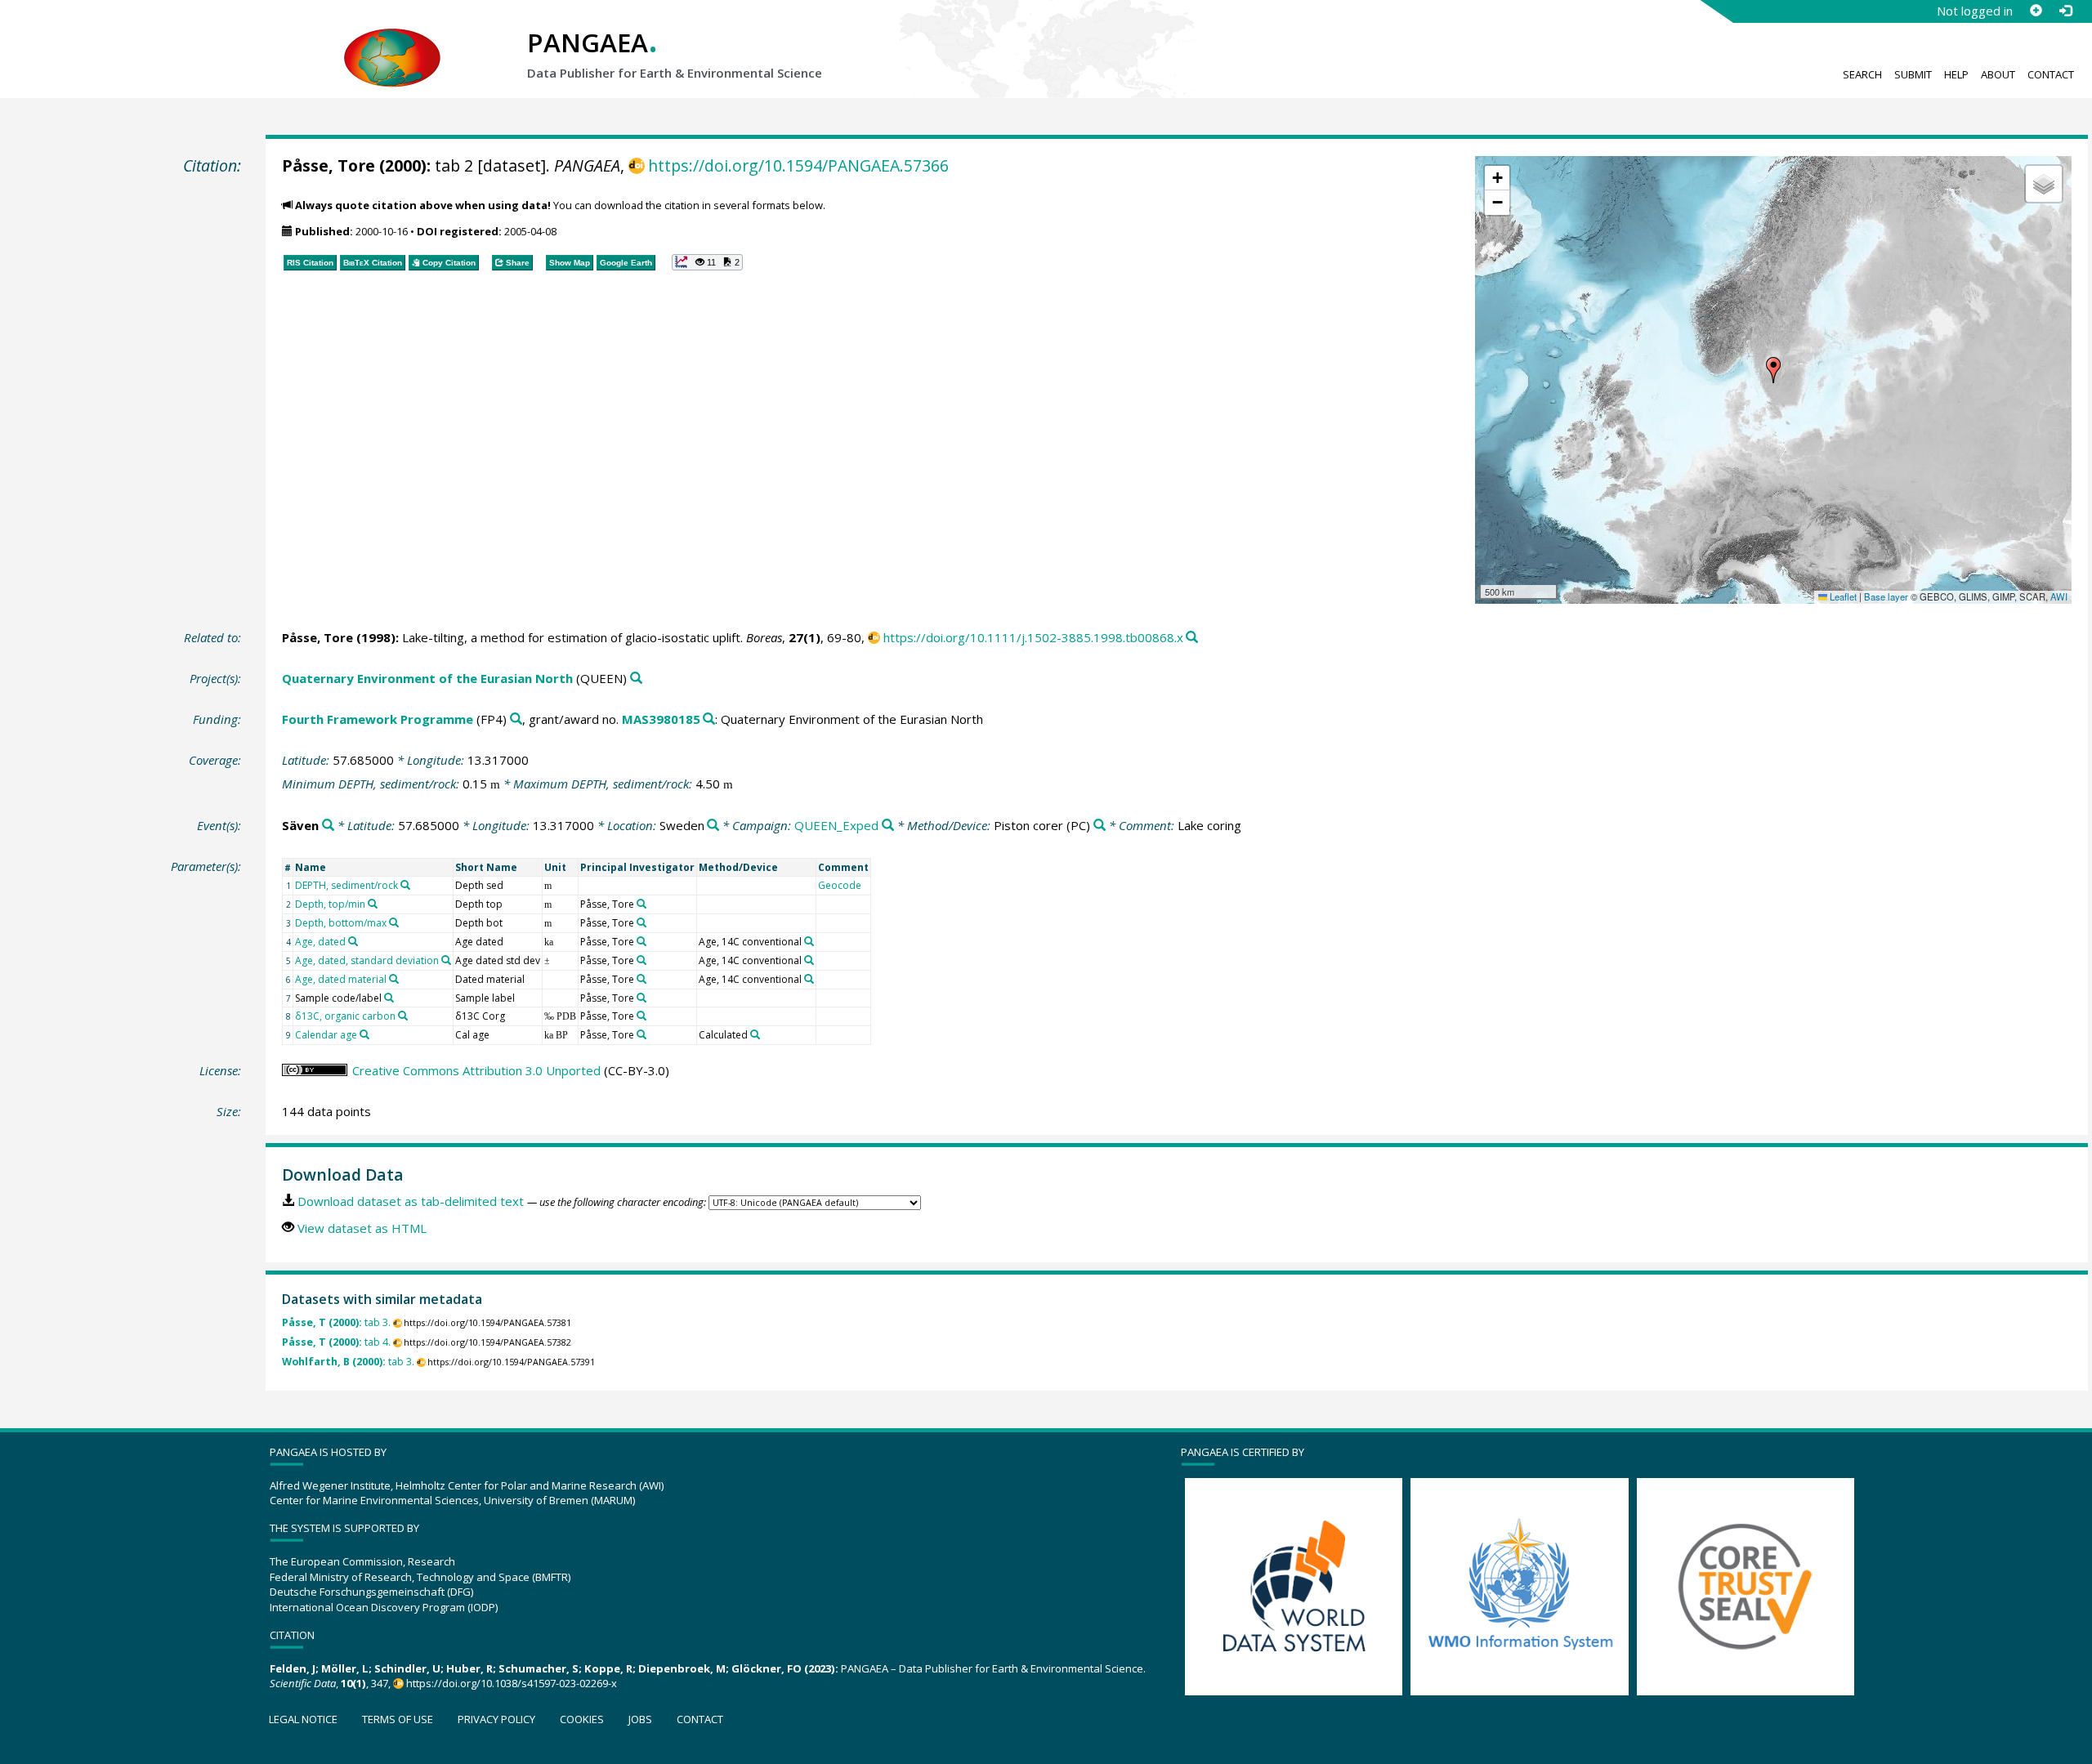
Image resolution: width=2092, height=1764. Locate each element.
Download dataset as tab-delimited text (411, 1201)
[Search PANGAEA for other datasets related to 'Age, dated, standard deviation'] (446, 960)
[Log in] (2065, 11)
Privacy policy (496, 1719)
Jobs (640, 1719)
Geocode (840, 885)
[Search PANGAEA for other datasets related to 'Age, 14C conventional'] (809, 941)
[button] (1773, 370)
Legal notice (303, 1719)
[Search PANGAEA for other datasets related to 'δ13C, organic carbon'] (403, 1016)
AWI (2059, 596)
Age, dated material (341, 979)
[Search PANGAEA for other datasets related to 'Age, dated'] (353, 941)
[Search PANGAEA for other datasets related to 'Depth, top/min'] (373, 904)
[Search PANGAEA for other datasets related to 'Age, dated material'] (394, 979)
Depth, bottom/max (341, 923)
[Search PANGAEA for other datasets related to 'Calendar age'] (364, 1034)
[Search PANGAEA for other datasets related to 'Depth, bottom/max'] (394, 922)
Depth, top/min (330, 904)
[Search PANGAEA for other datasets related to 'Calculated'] (755, 1034)
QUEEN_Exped (836, 825)
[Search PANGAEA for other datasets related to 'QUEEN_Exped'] (888, 826)
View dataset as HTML (362, 1228)
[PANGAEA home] (392, 42)
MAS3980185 (661, 719)
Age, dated (320, 942)
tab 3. (336, 1322)
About (1998, 74)
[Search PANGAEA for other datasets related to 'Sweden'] (713, 826)
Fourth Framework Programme (378, 719)
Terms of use (398, 1719)
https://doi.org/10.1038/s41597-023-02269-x (512, 1683)
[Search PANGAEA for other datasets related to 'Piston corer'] (1100, 826)
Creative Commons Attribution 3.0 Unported (476, 1070)
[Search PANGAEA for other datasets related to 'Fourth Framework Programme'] (516, 719)
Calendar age (326, 1035)
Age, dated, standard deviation (367, 960)
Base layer (1886, 596)
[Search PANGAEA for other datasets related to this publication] (1192, 638)
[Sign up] (2036, 11)
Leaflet (1842, 596)
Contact (2051, 74)
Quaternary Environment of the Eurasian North (427, 678)
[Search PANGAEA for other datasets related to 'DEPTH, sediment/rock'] (405, 885)
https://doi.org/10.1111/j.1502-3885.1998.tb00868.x (1033, 637)
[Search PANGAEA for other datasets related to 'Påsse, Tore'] (641, 904)
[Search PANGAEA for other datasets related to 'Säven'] (328, 826)
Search (1862, 74)
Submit (1913, 74)
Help (1956, 74)
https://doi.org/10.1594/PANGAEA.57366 (798, 165)
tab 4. (336, 1342)
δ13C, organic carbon (345, 1016)
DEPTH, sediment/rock (346, 885)
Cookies (582, 1719)
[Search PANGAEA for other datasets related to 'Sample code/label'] (389, 998)
